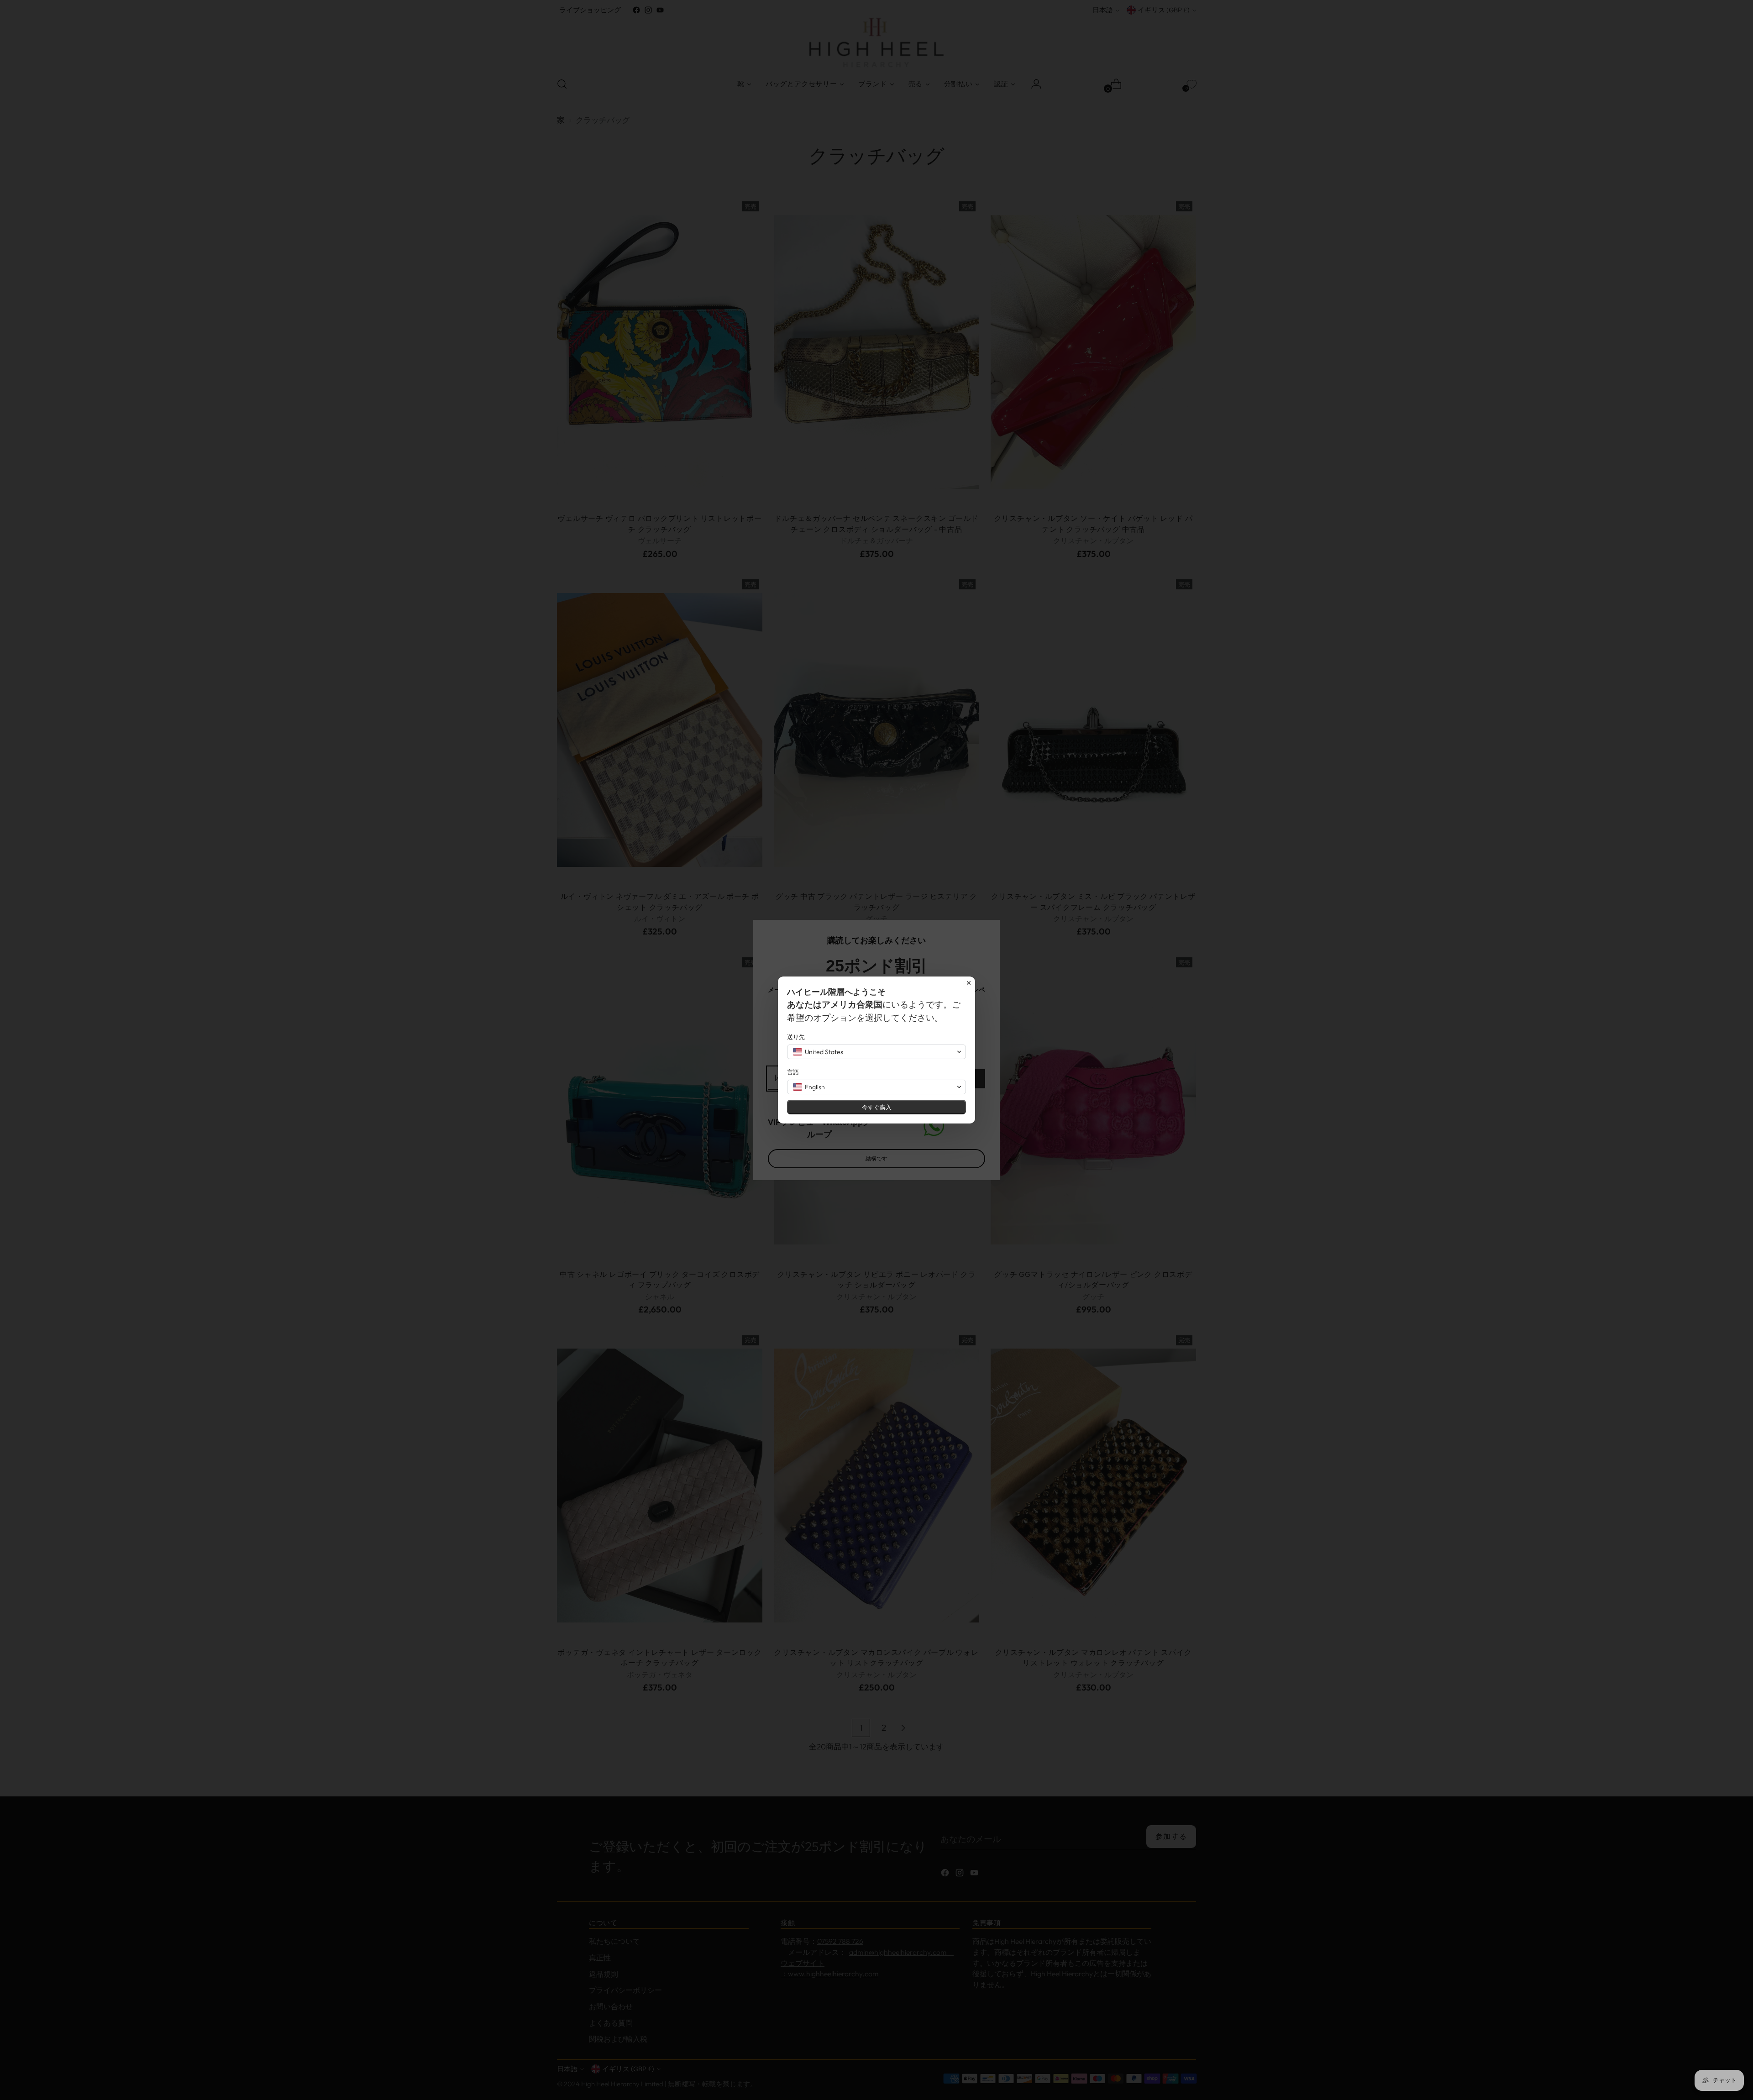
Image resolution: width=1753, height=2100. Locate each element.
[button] (876, 1052)
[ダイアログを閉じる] (969, 983)
